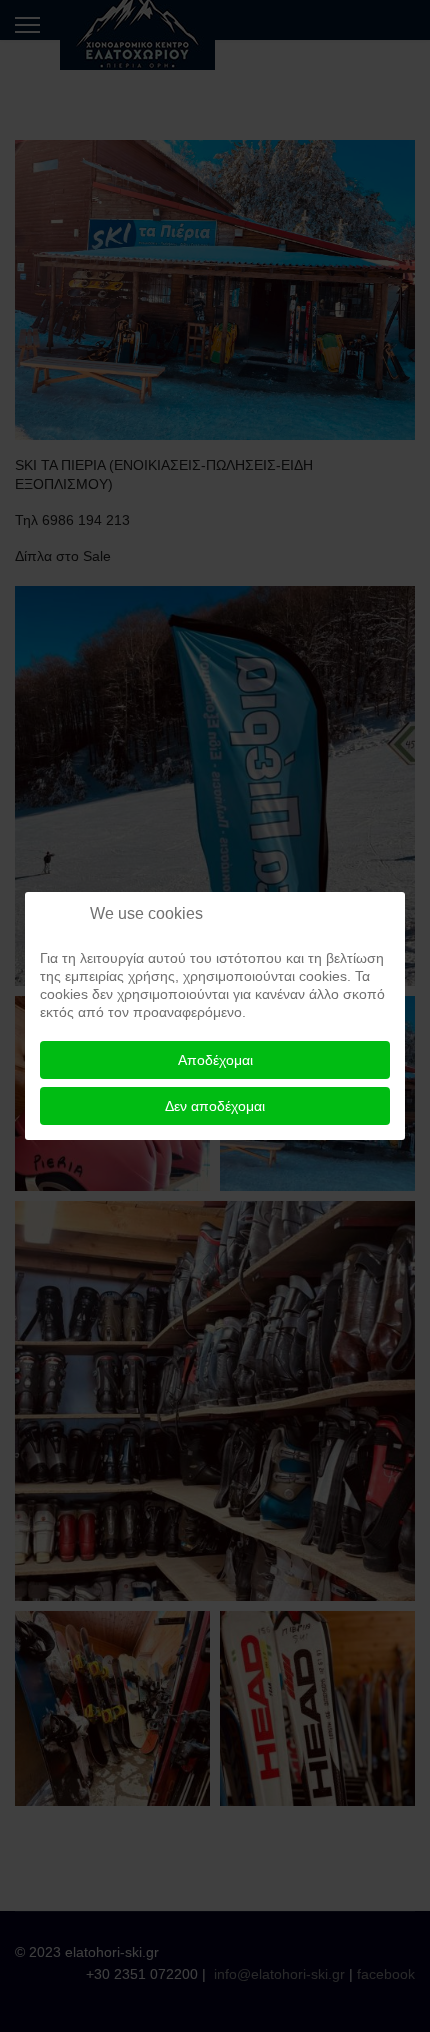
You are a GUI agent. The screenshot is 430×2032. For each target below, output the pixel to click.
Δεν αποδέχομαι (215, 1106)
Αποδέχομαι (215, 1060)
